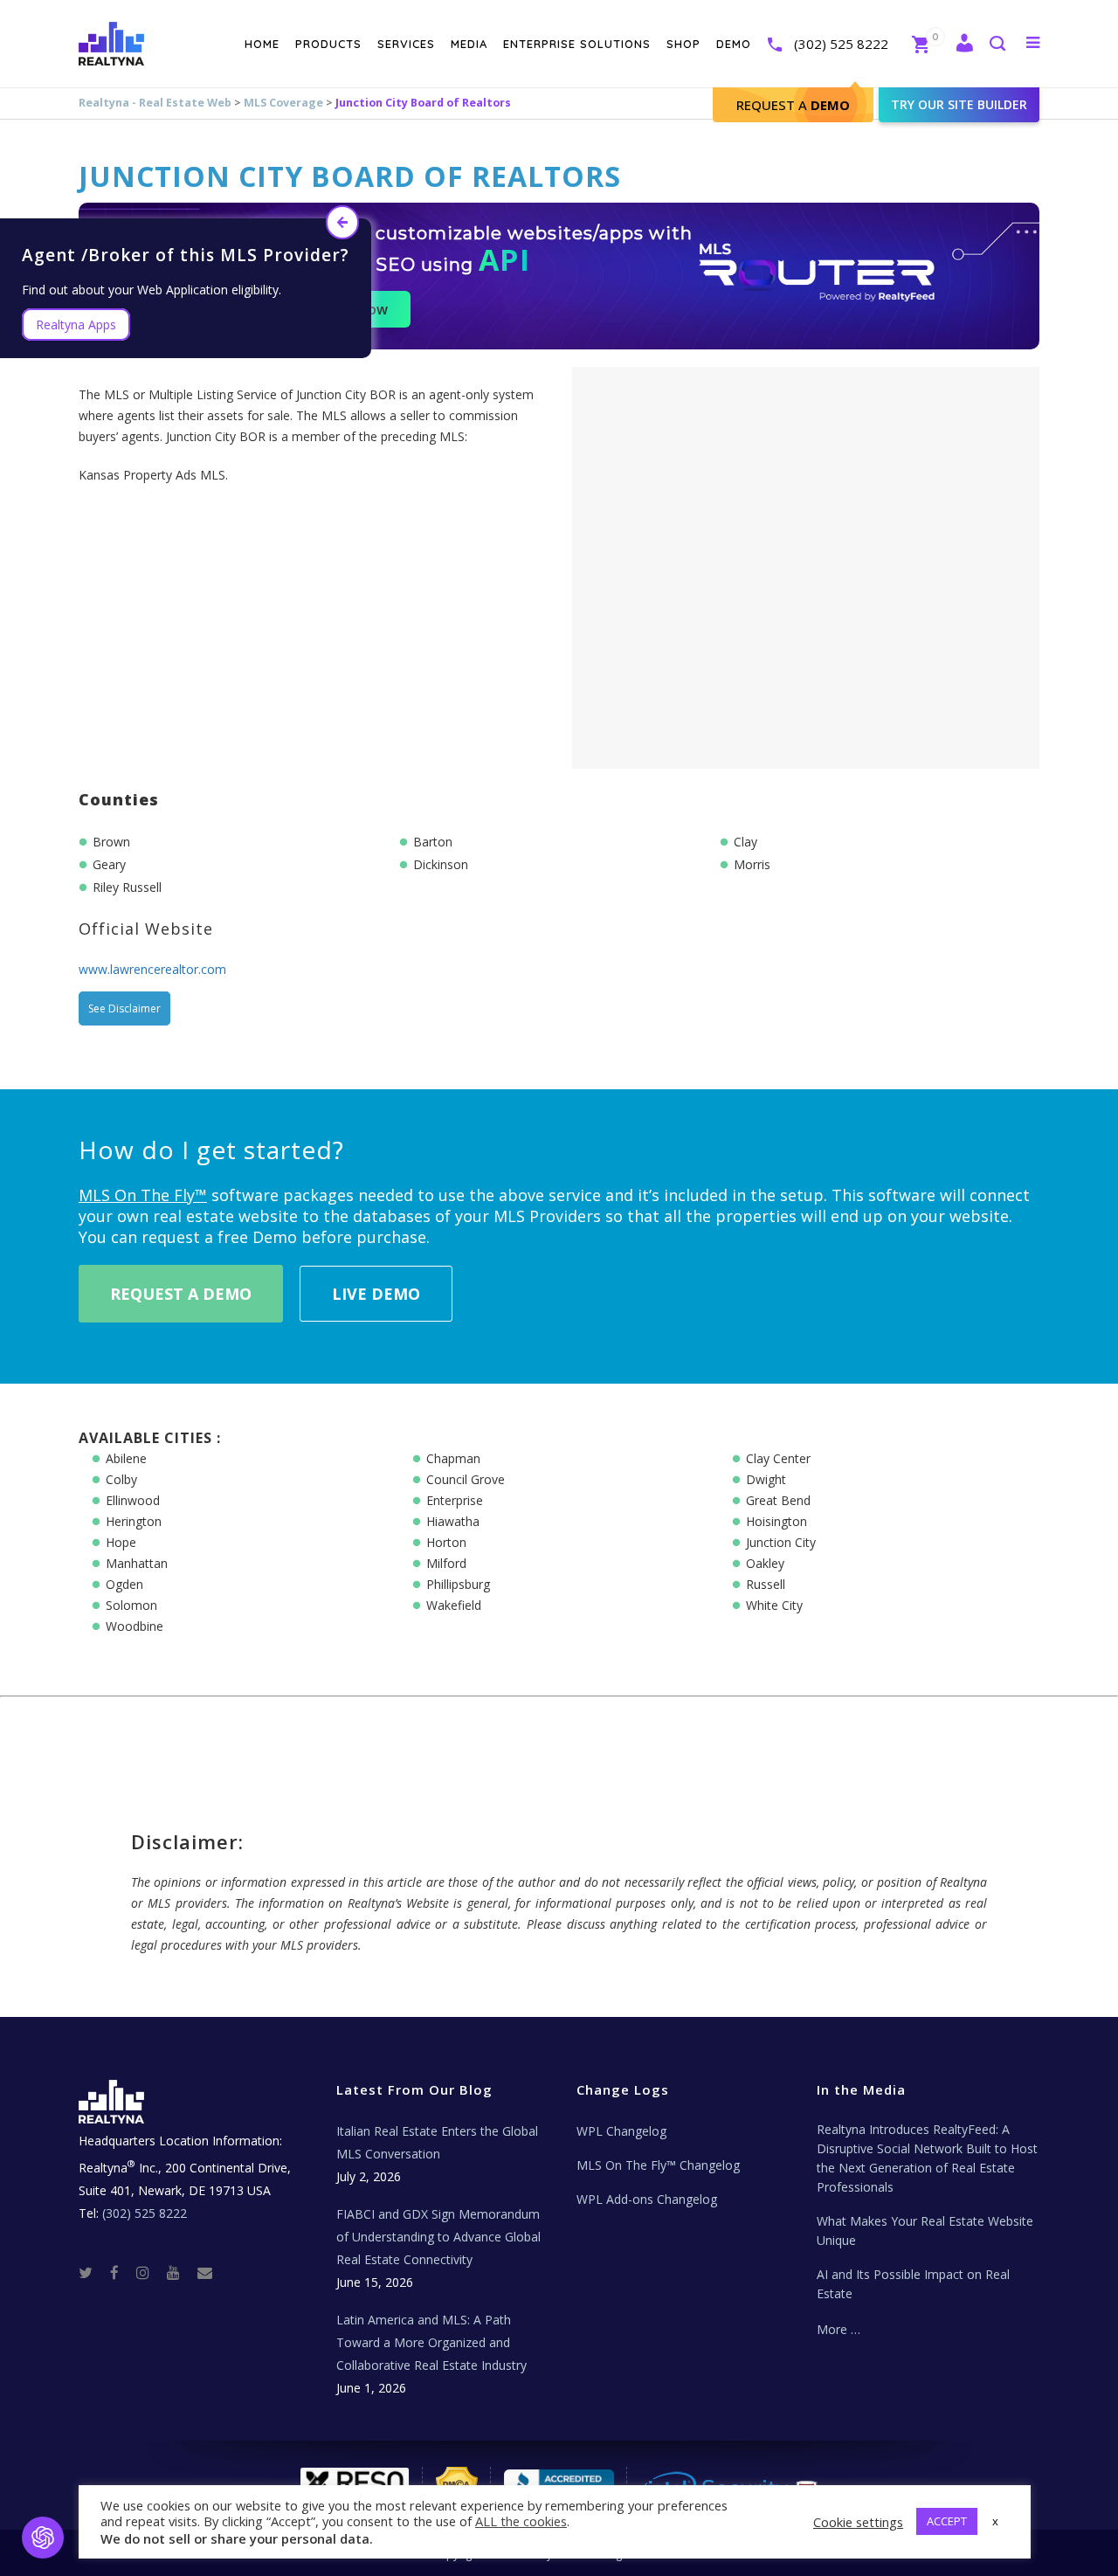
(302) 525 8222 (841, 44)
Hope (121, 1542)
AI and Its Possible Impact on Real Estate (913, 2284)
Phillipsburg (458, 1584)
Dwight (766, 1479)
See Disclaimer (124, 1008)
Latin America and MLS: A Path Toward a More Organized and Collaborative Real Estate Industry (431, 2342)
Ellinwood (133, 1500)
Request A (793, 105)
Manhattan (137, 1563)
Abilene (126, 1458)
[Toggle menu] (1029, 42)
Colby (121, 1479)
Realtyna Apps (76, 325)
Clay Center (778, 1458)
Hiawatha (453, 1521)
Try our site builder (959, 104)
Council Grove (466, 1479)
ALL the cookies (521, 2521)
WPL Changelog (621, 2131)
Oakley (765, 1563)
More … (838, 2329)
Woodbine (135, 1626)
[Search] (997, 45)
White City (774, 1605)
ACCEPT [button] (947, 2521)
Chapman (453, 1458)
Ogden (124, 1584)
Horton (446, 1542)
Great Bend (778, 1500)
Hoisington (776, 1521)
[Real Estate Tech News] (205, 2272)
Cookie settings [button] (858, 2522)
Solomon (131, 1605)
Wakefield (454, 1605)
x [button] (995, 2521)
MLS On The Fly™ (143, 1195)
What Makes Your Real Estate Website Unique (925, 2231)
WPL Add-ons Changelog (647, 2199)
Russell (766, 1584)
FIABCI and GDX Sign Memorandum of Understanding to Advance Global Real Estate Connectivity (438, 2237)
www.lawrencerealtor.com (152, 969)
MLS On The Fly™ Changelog (658, 2165)
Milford (446, 1563)
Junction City (781, 1542)
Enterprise (455, 1500)
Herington (134, 1521)
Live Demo (376, 1294)
